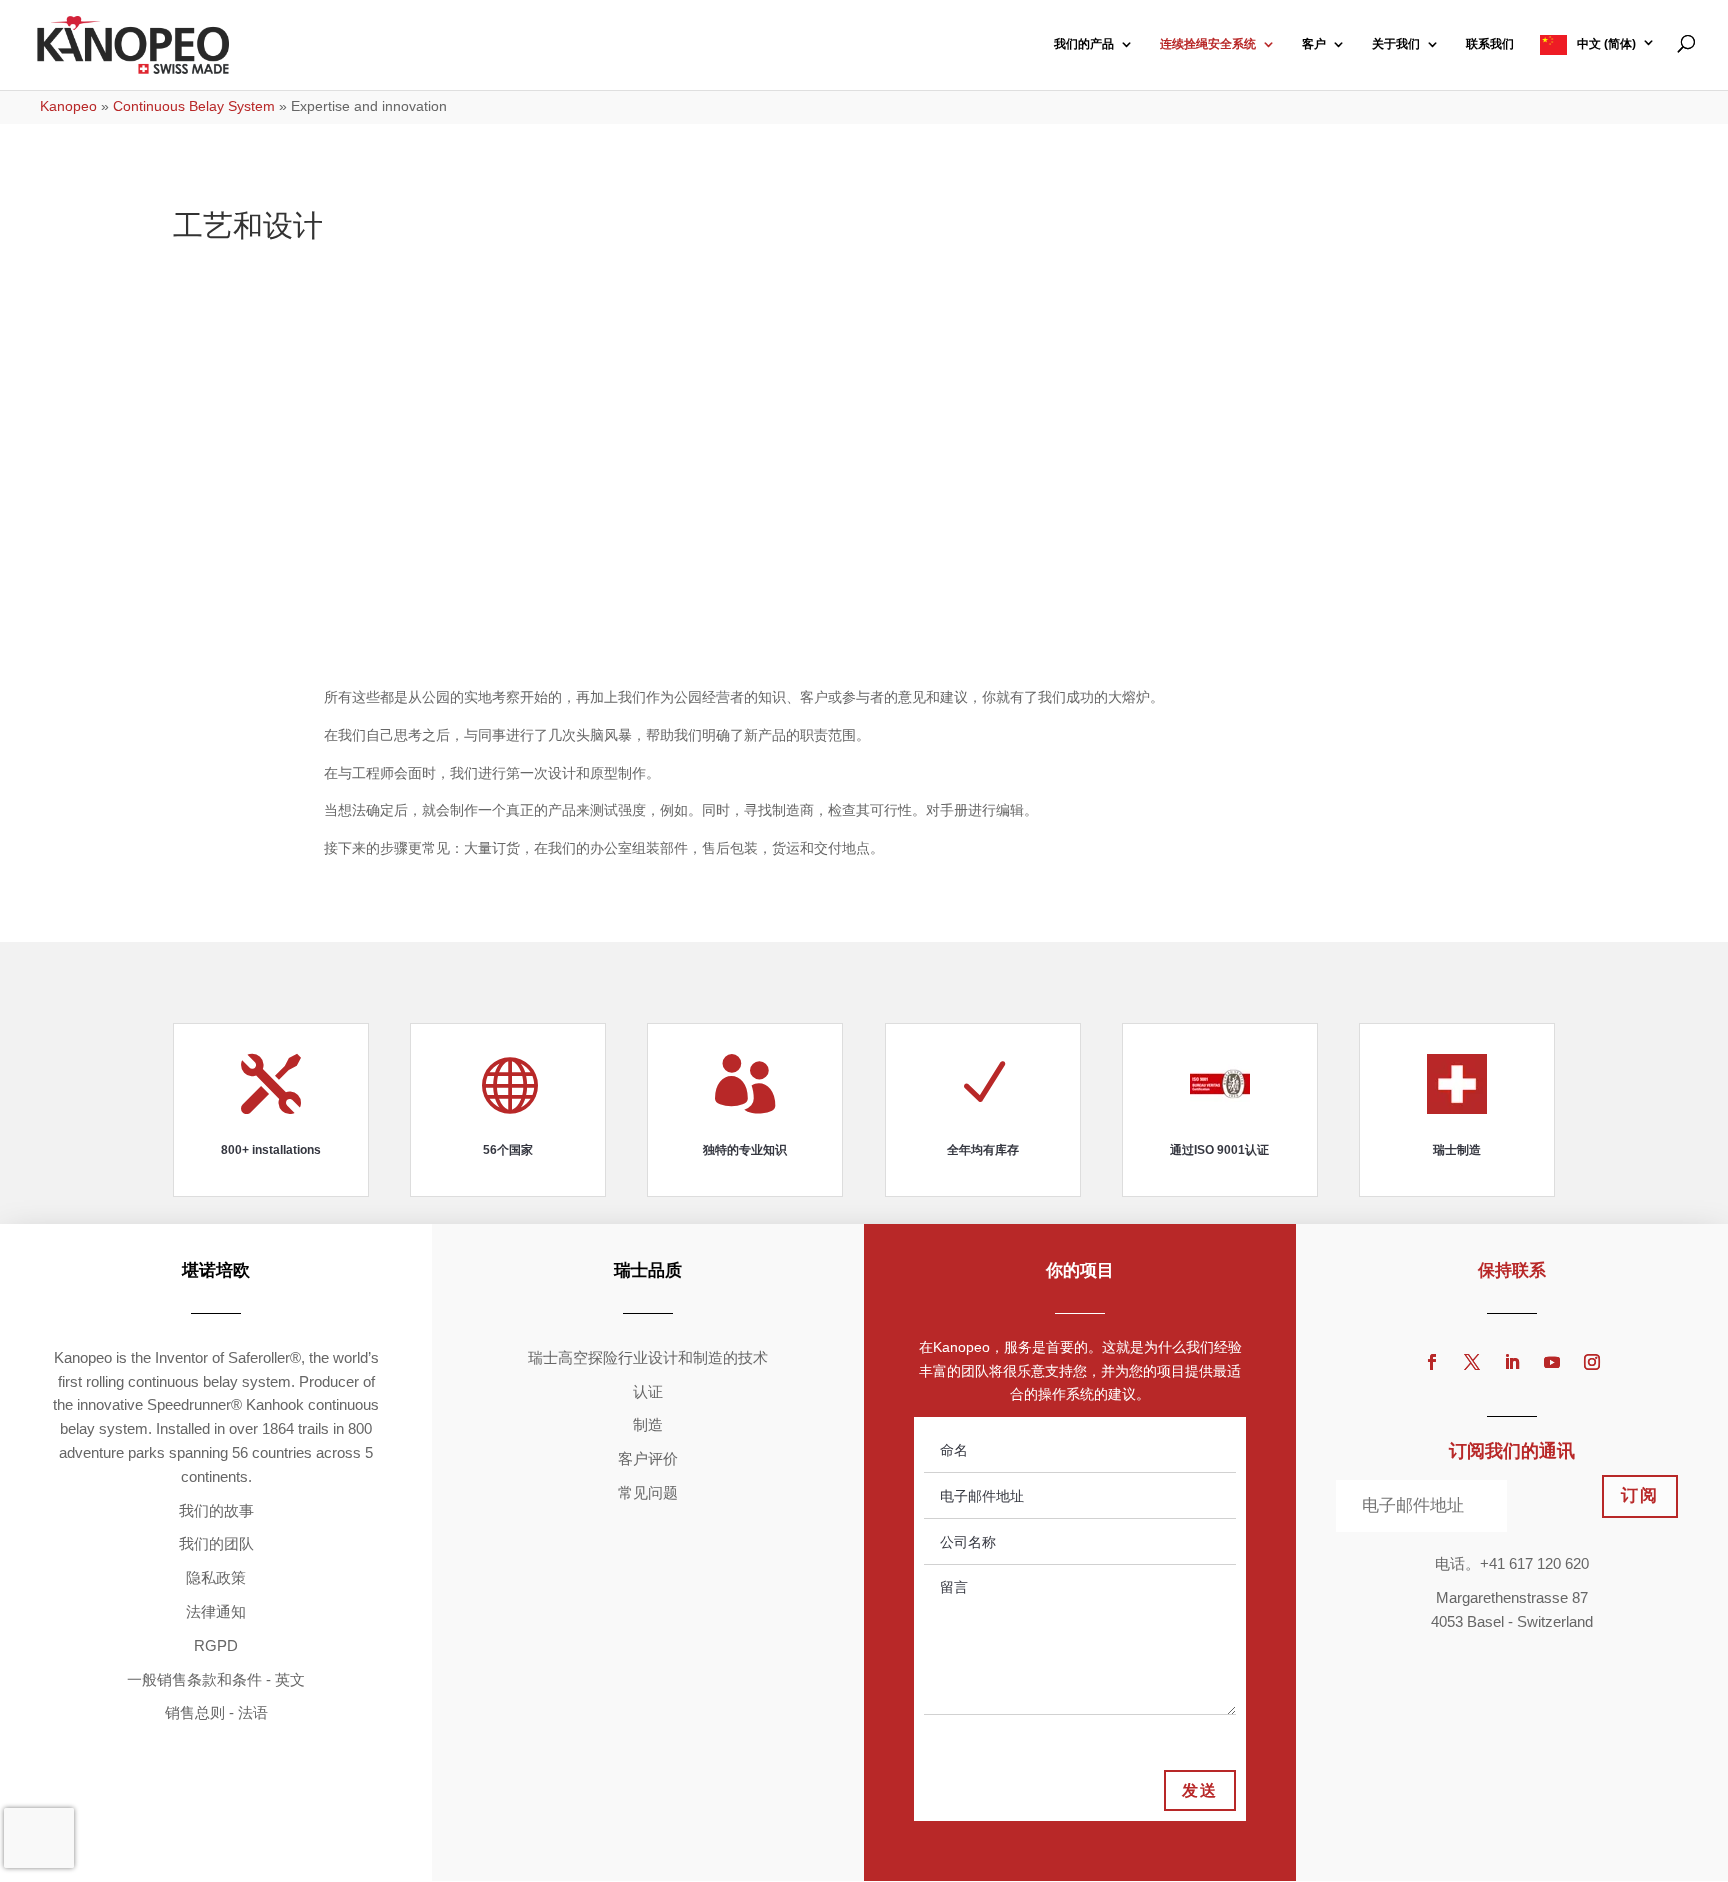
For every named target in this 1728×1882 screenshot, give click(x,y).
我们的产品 (1084, 44)
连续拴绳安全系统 (1208, 44)
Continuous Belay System (194, 106)
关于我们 (1396, 44)
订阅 (1640, 1495)
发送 (1200, 1790)
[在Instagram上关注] (1592, 1362)
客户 (1314, 44)
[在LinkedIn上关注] (1512, 1362)
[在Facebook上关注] (1432, 1362)
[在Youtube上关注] (1552, 1362)
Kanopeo (68, 106)
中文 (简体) (1606, 44)
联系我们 (1490, 44)
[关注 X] (1472, 1362)
